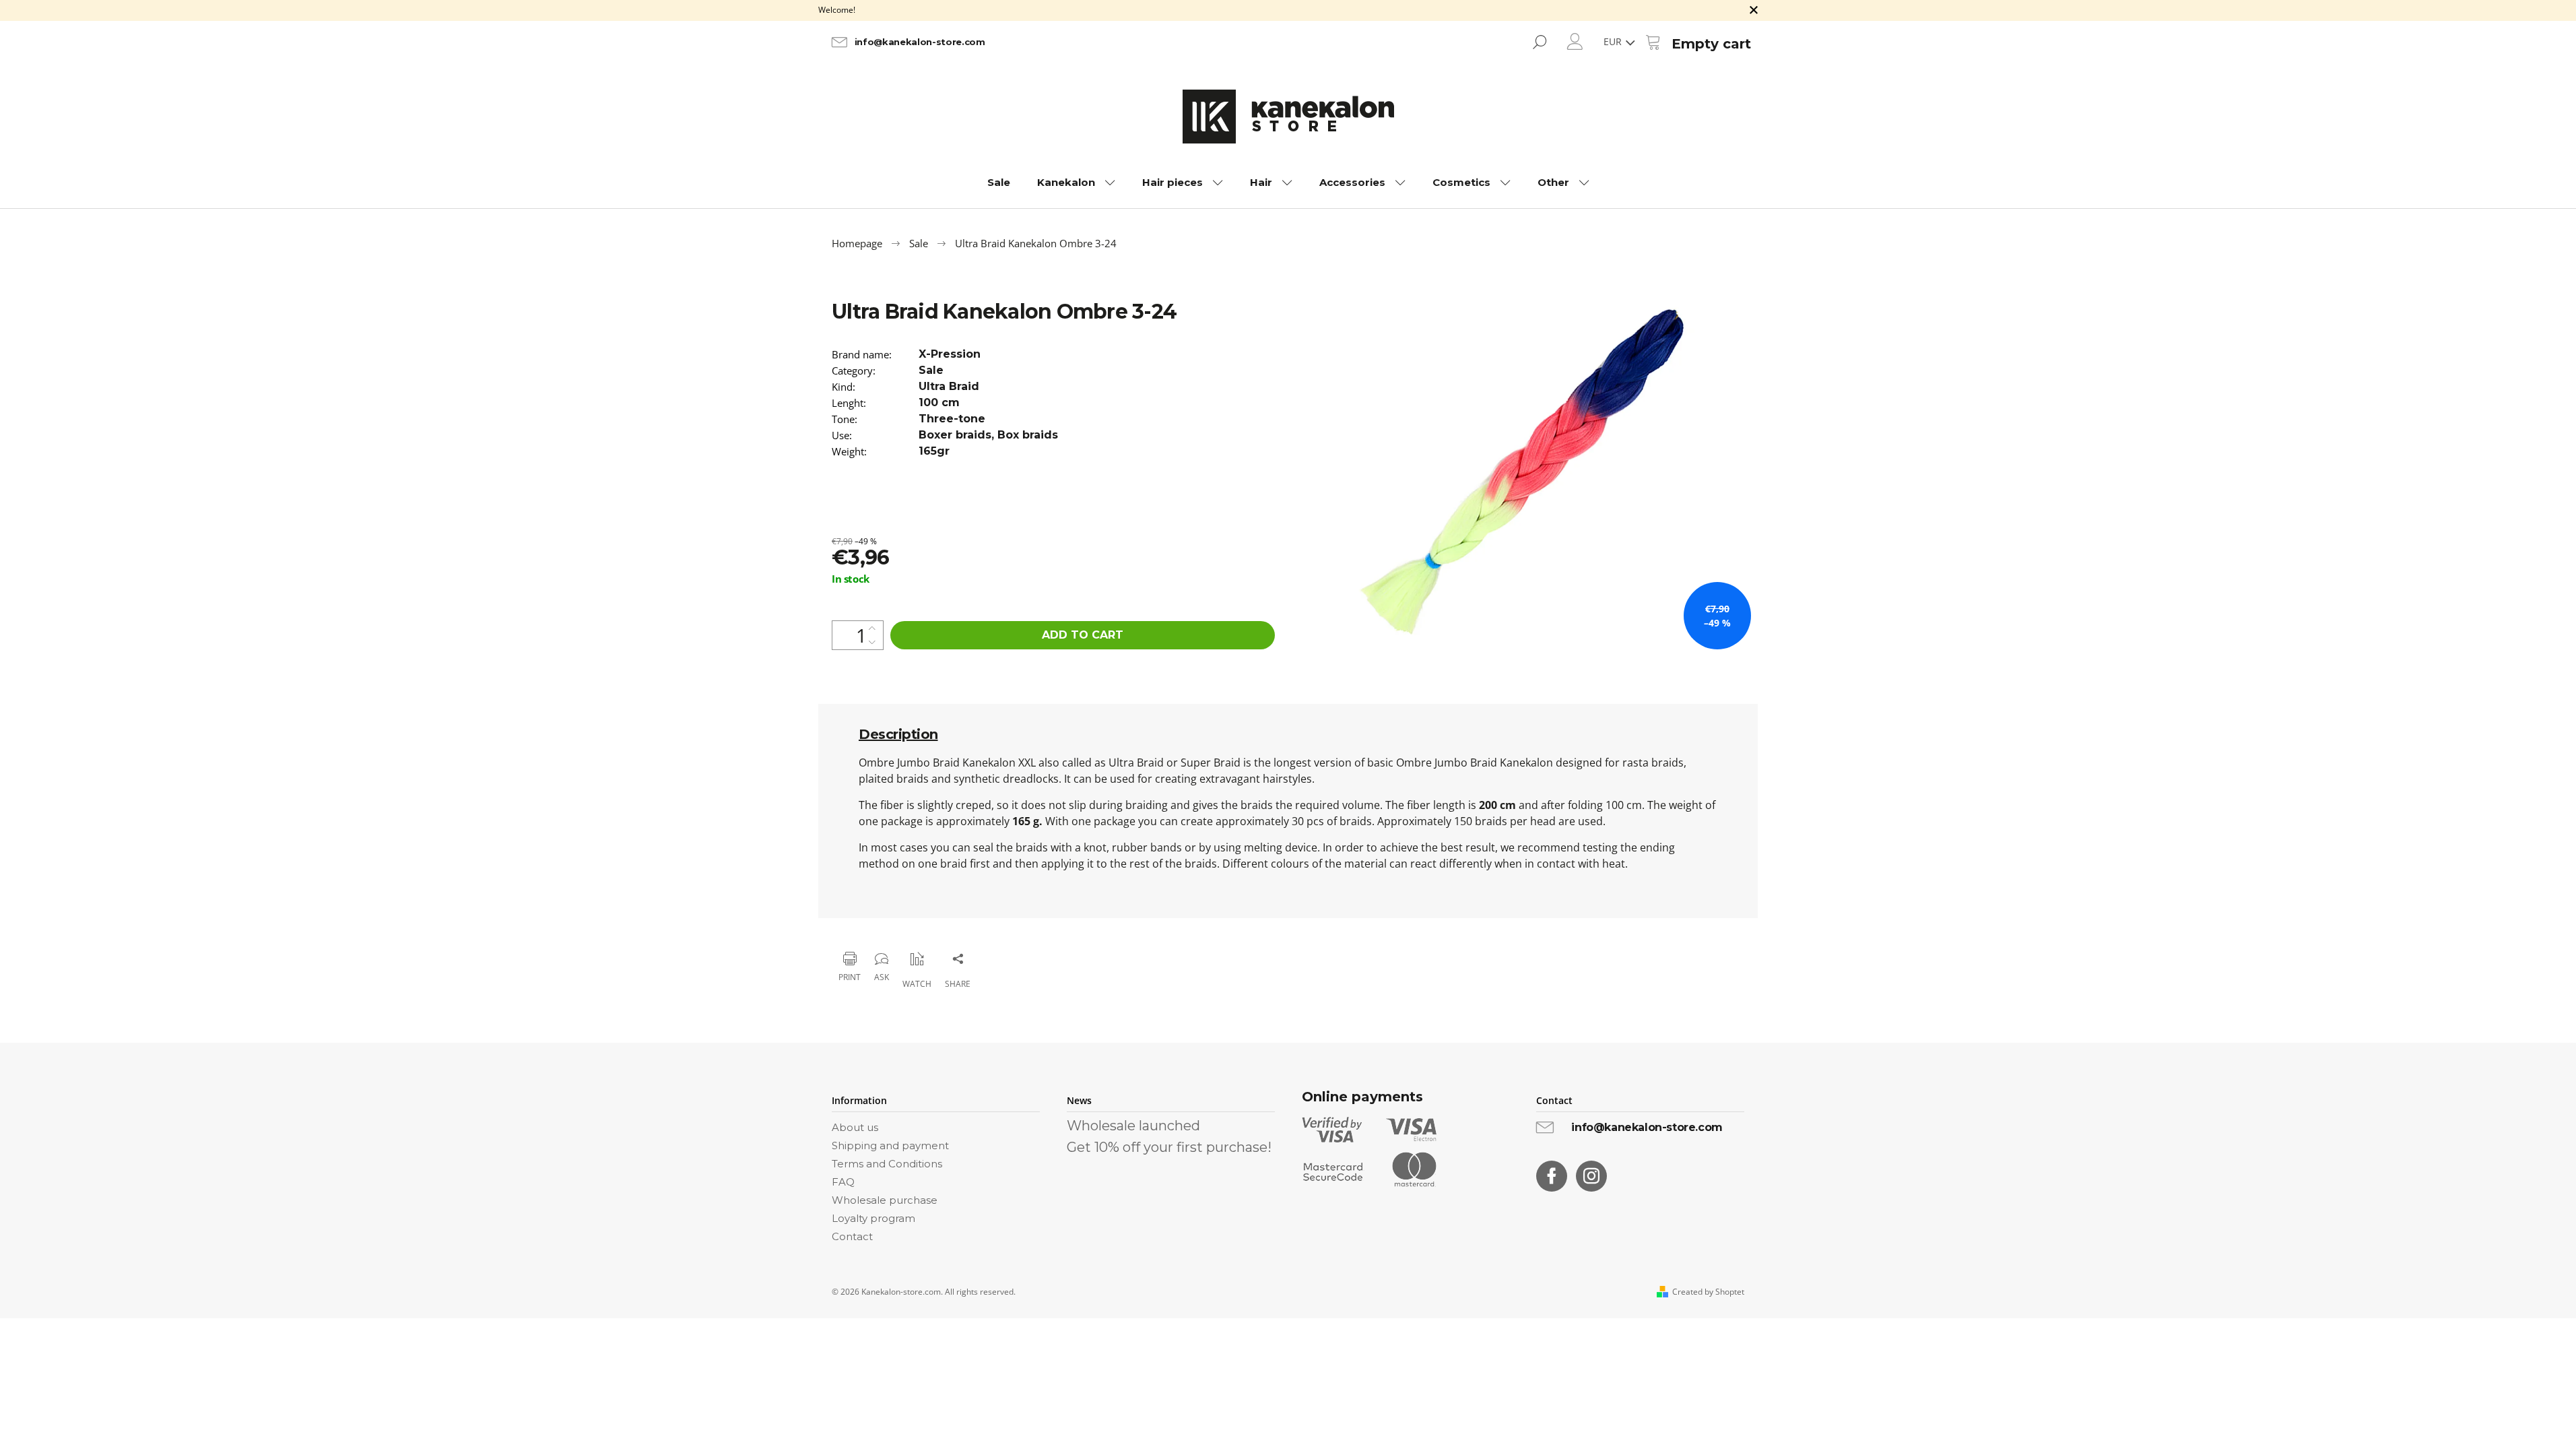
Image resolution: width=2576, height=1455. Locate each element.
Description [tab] (898, 734)
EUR (1614, 41)
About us (855, 1127)
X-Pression (950, 354)
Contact (852, 1236)
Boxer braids (955, 435)
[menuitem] (999, 183)
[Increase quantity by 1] (872, 628)
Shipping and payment (890, 1145)
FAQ (843, 1182)
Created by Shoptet (1708, 1292)
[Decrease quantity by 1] (872, 642)
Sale (931, 370)
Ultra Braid (949, 386)
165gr (934, 451)
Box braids (1028, 435)
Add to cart (1083, 635)
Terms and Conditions (887, 1164)
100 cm (939, 402)
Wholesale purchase (885, 1200)
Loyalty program (873, 1218)
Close (899, 924)
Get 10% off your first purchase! (1169, 1147)
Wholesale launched (1133, 1126)
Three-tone (952, 419)
